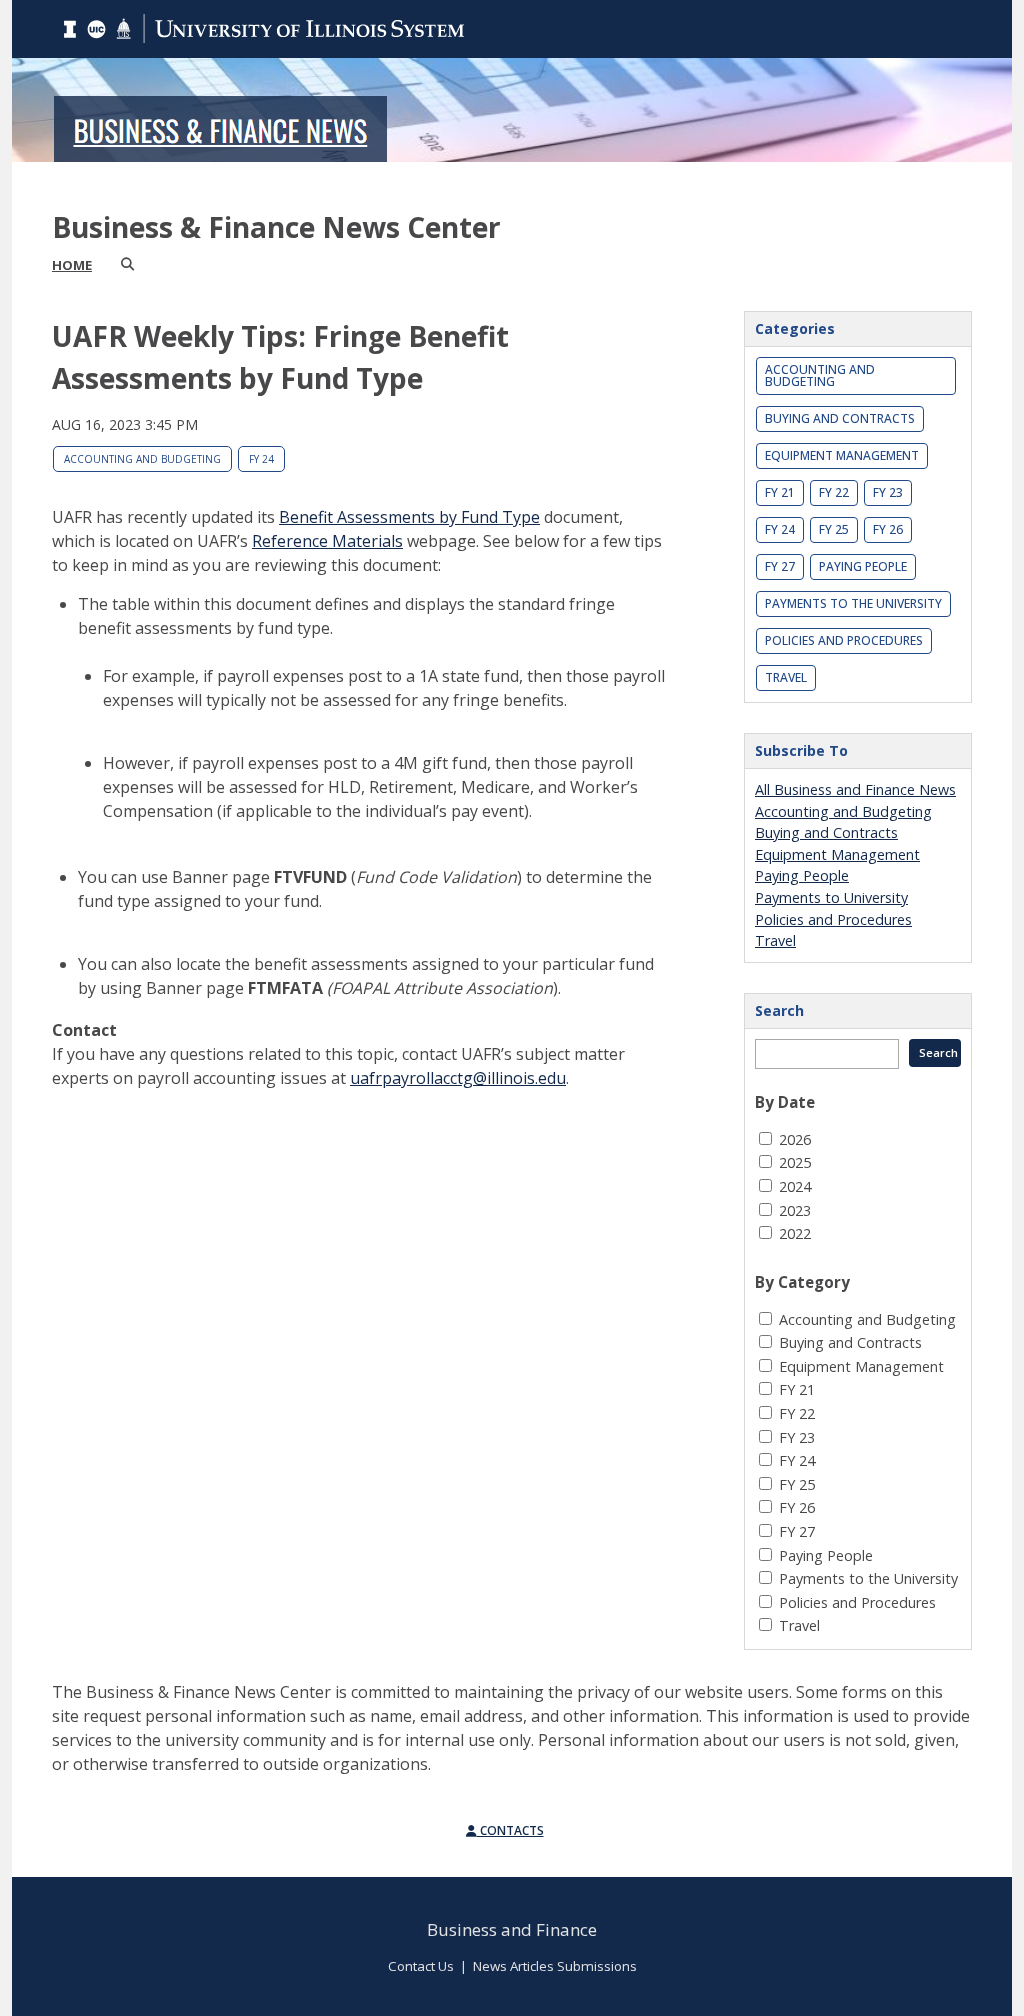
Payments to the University (853, 603)
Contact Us (421, 1966)
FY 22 (834, 492)
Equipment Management (842, 455)
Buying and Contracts (840, 418)
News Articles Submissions (555, 1966)
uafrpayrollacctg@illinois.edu (458, 1078)
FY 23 (888, 492)
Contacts (510, 1830)
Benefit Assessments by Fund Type (409, 517)
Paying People (863, 566)
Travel (786, 677)
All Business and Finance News (855, 789)
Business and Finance (512, 1929)
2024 (795, 1186)
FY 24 (261, 459)
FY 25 (834, 529)
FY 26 (888, 529)
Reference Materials (327, 541)
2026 (795, 1139)
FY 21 (780, 492)
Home (72, 265)
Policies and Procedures (844, 640)
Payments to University (831, 897)
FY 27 (780, 566)
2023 (795, 1210)
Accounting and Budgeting (142, 459)
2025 (795, 1162)
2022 (795, 1233)
